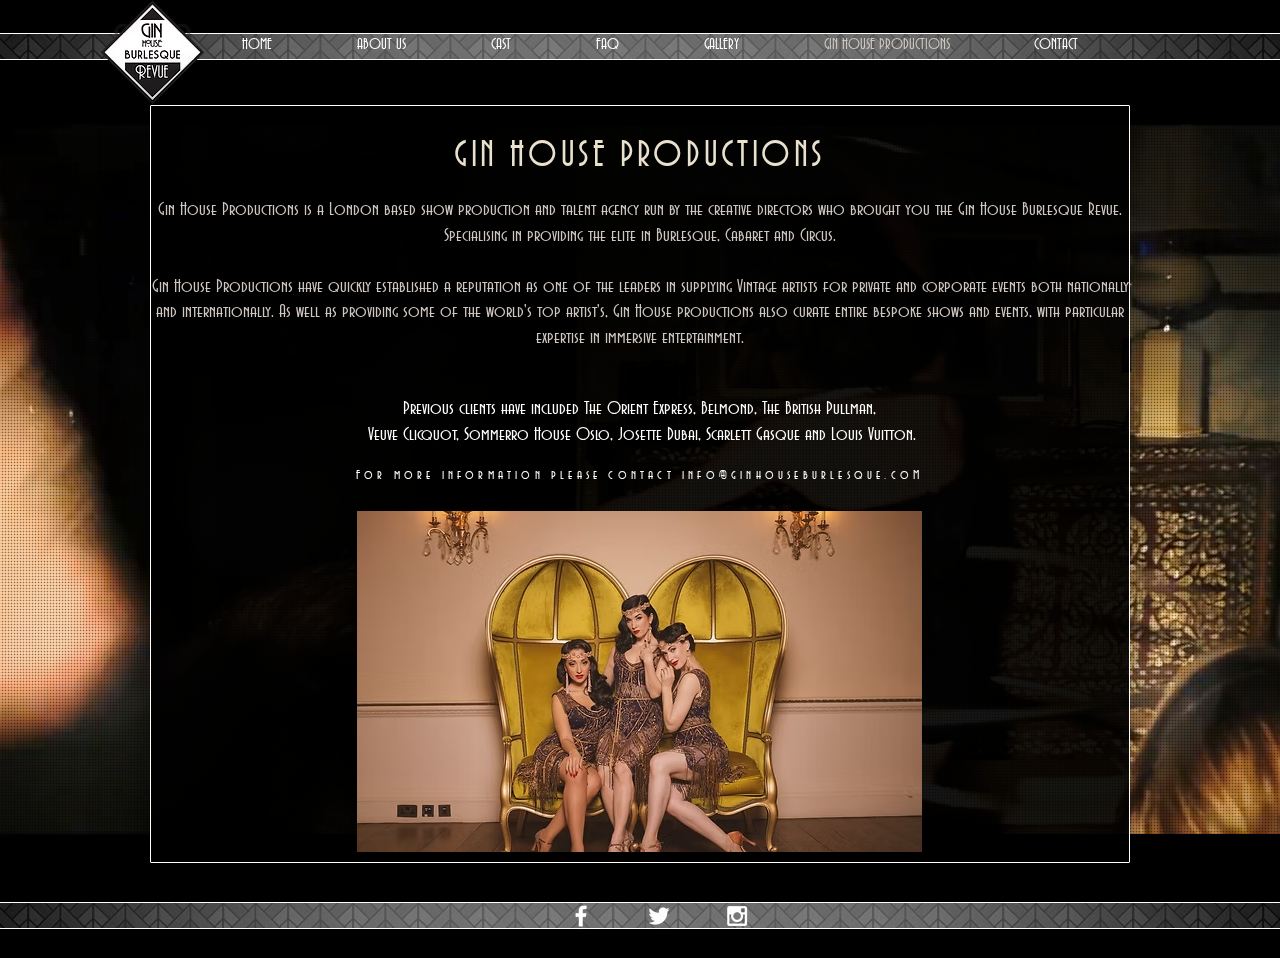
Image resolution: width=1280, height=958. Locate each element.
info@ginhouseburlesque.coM (802, 475)
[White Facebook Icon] (581, 916)
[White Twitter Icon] (659, 916)
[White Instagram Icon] (737, 916)
